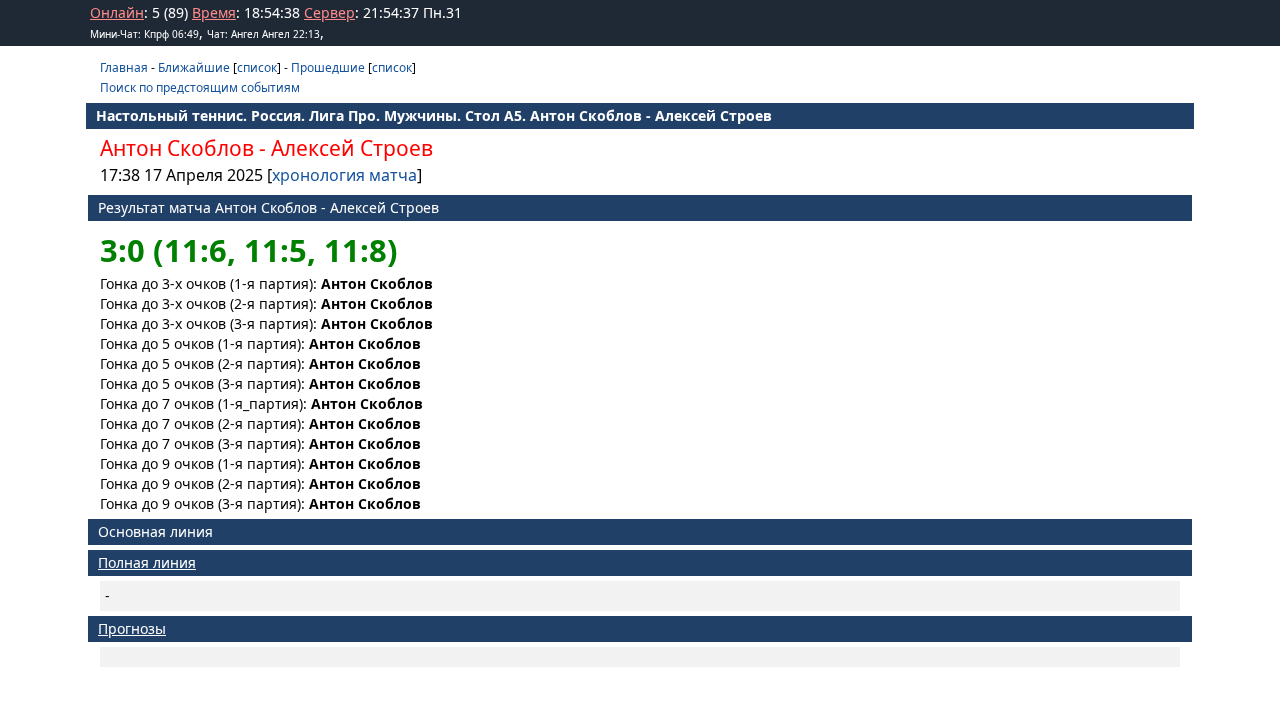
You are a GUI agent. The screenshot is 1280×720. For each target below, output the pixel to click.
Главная (124, 67)
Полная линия (147, 562)
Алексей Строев (352, 148)
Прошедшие (328, 67)
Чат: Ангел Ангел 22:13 (263, 34)
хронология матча (344, 175)
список (257, 67)
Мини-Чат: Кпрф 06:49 (144, 34)
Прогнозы (132, 628)
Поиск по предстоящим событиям (200, 87)
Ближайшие (194, 67)
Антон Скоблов (177, 148)
